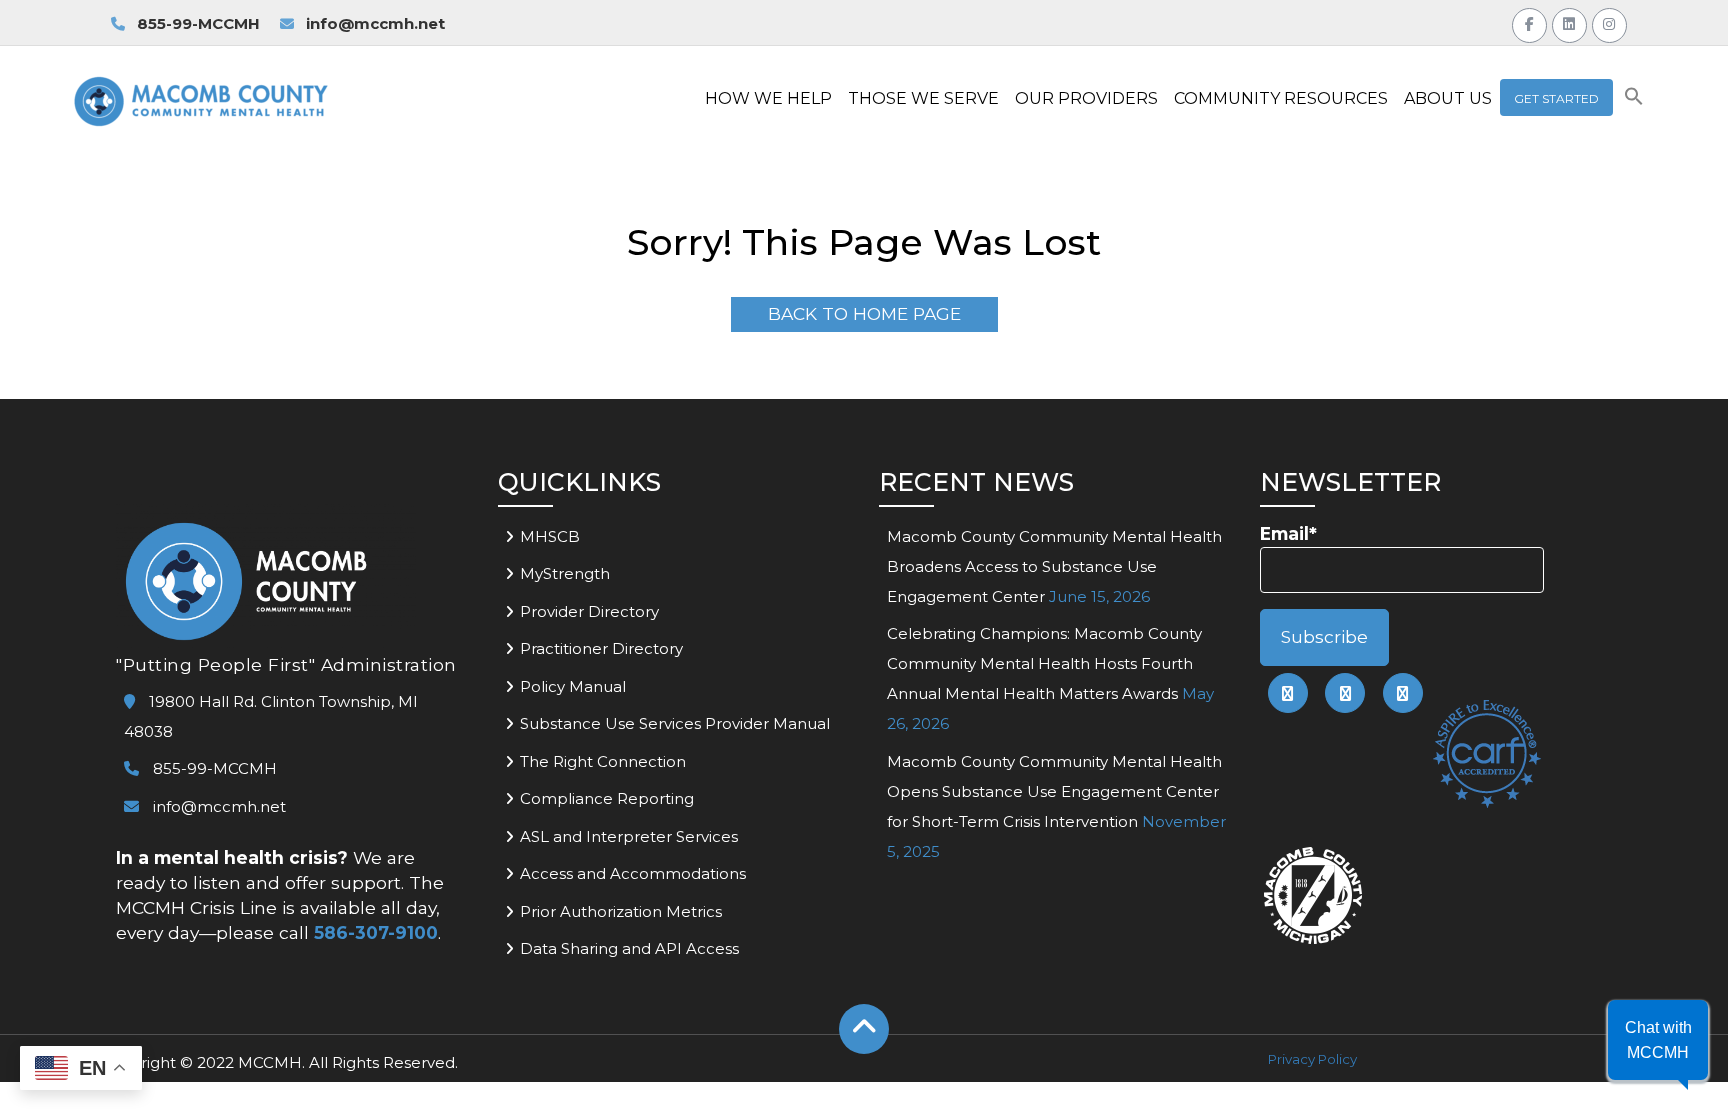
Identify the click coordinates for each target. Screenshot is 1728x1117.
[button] (1634, 100)
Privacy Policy (1312, 1059)
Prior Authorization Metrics (621, 911)
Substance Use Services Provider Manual (675, 723)
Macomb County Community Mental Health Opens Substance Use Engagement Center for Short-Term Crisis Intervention (1054, 791)
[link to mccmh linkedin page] (1345, 693)
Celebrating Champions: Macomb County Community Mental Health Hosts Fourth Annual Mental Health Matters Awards (1044, 663)
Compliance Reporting (607, 798)
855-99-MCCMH (196, 23)
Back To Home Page (864, 313)
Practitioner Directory (601, 648)
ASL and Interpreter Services (629, 836)
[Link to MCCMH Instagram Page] (1609, 22)
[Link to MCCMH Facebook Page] (1529, 22)
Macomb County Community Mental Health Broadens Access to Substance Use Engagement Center (1054, 566)
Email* (1288, 533)
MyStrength (565, 573)
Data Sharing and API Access (629, 948)
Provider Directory (589, 611)
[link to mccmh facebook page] (1288, 693)
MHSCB (550, 536)
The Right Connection (603, 761)
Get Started (1556, 98)
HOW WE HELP (768, 98)
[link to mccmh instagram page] (1403, 693)
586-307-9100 (376, 932)
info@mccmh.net (375, 23)
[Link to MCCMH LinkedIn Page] (1569, 22)
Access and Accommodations (633, 873)
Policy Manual (573, 686)
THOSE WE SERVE (923, 98)
